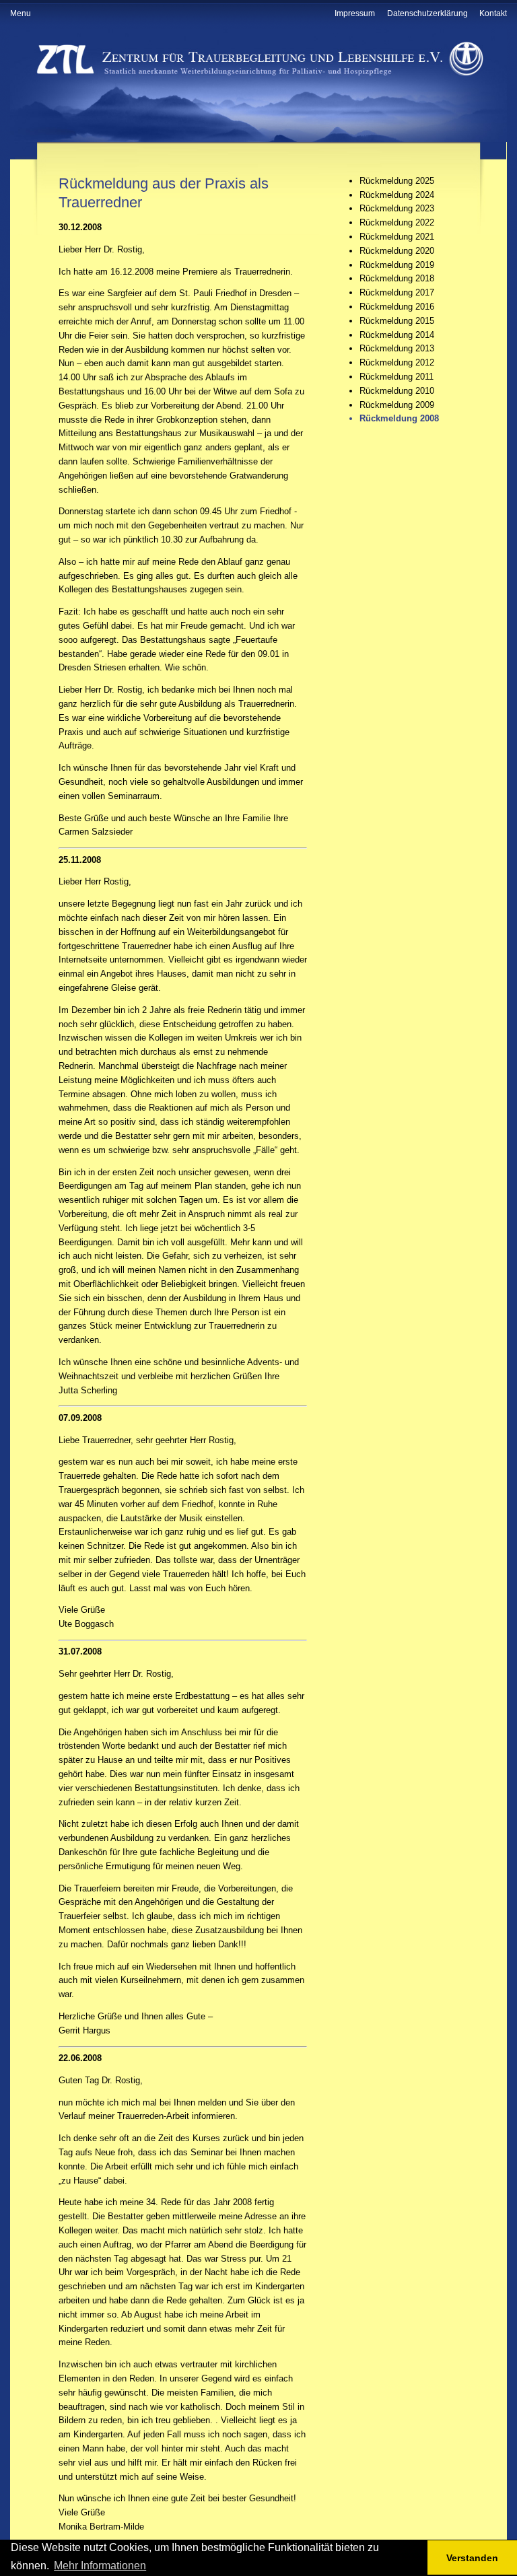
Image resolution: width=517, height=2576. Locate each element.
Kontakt (493, 13)
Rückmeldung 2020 (397, 251)
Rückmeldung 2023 (397, 208)
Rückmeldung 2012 (397, 362)
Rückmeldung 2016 (397, 307)
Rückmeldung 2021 (397, 237)
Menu (21, 13)
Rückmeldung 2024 (397, 195)
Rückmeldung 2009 (397, 405)
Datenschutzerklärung (427, 13)
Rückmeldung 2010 (397, 391)
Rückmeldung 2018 (397, 278)
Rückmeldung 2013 (397, 348)
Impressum (355, 13)
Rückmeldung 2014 (397, 335)
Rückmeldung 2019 (397, 265)
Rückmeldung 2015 (397, 321)
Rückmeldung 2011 (397, 377)
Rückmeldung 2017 (397, 292)
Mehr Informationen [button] (100, 2566)
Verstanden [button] (472, 2558)
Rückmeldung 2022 (397, 222)
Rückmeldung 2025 (397, 181)
